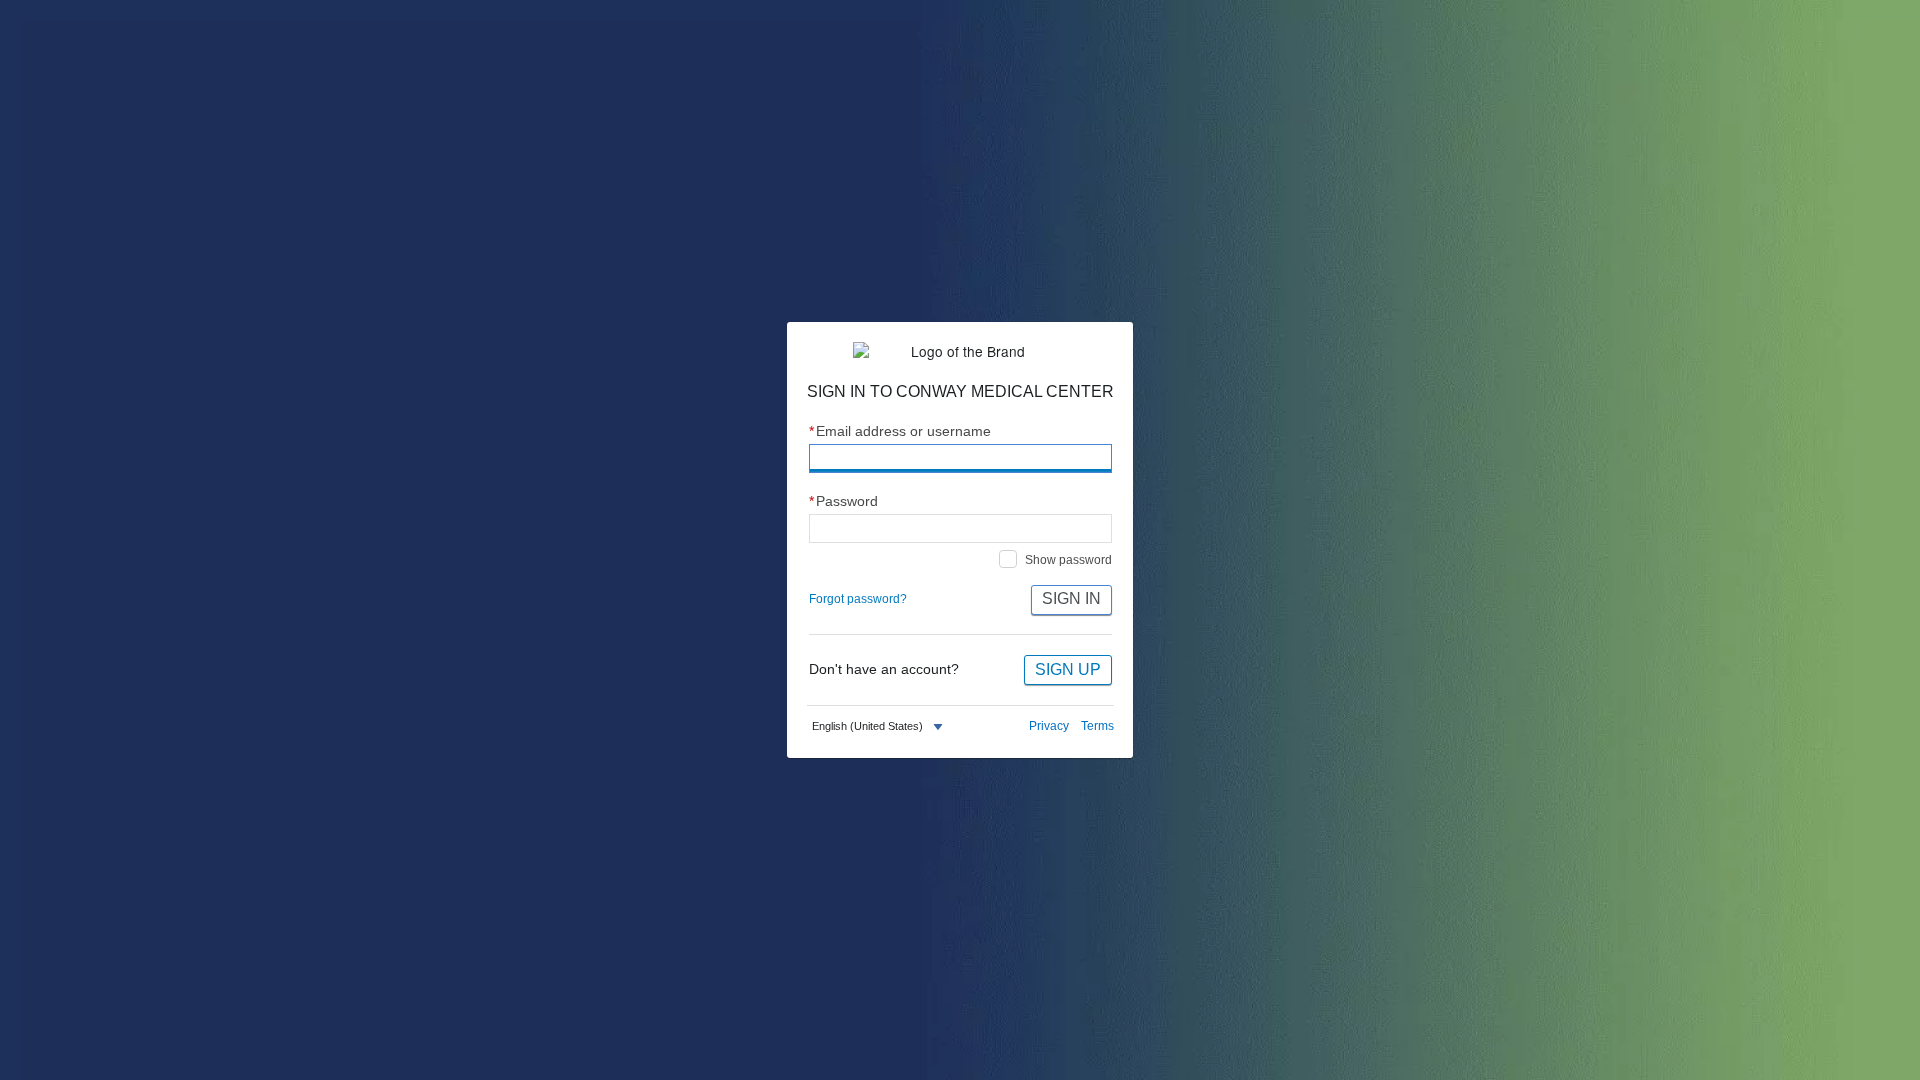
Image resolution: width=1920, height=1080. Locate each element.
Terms (1097, 726)
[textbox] (867, 726)
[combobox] (880, 726)
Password (844, 501)
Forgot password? (858, 599)
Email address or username (900, 431)
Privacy (1049, 726)
